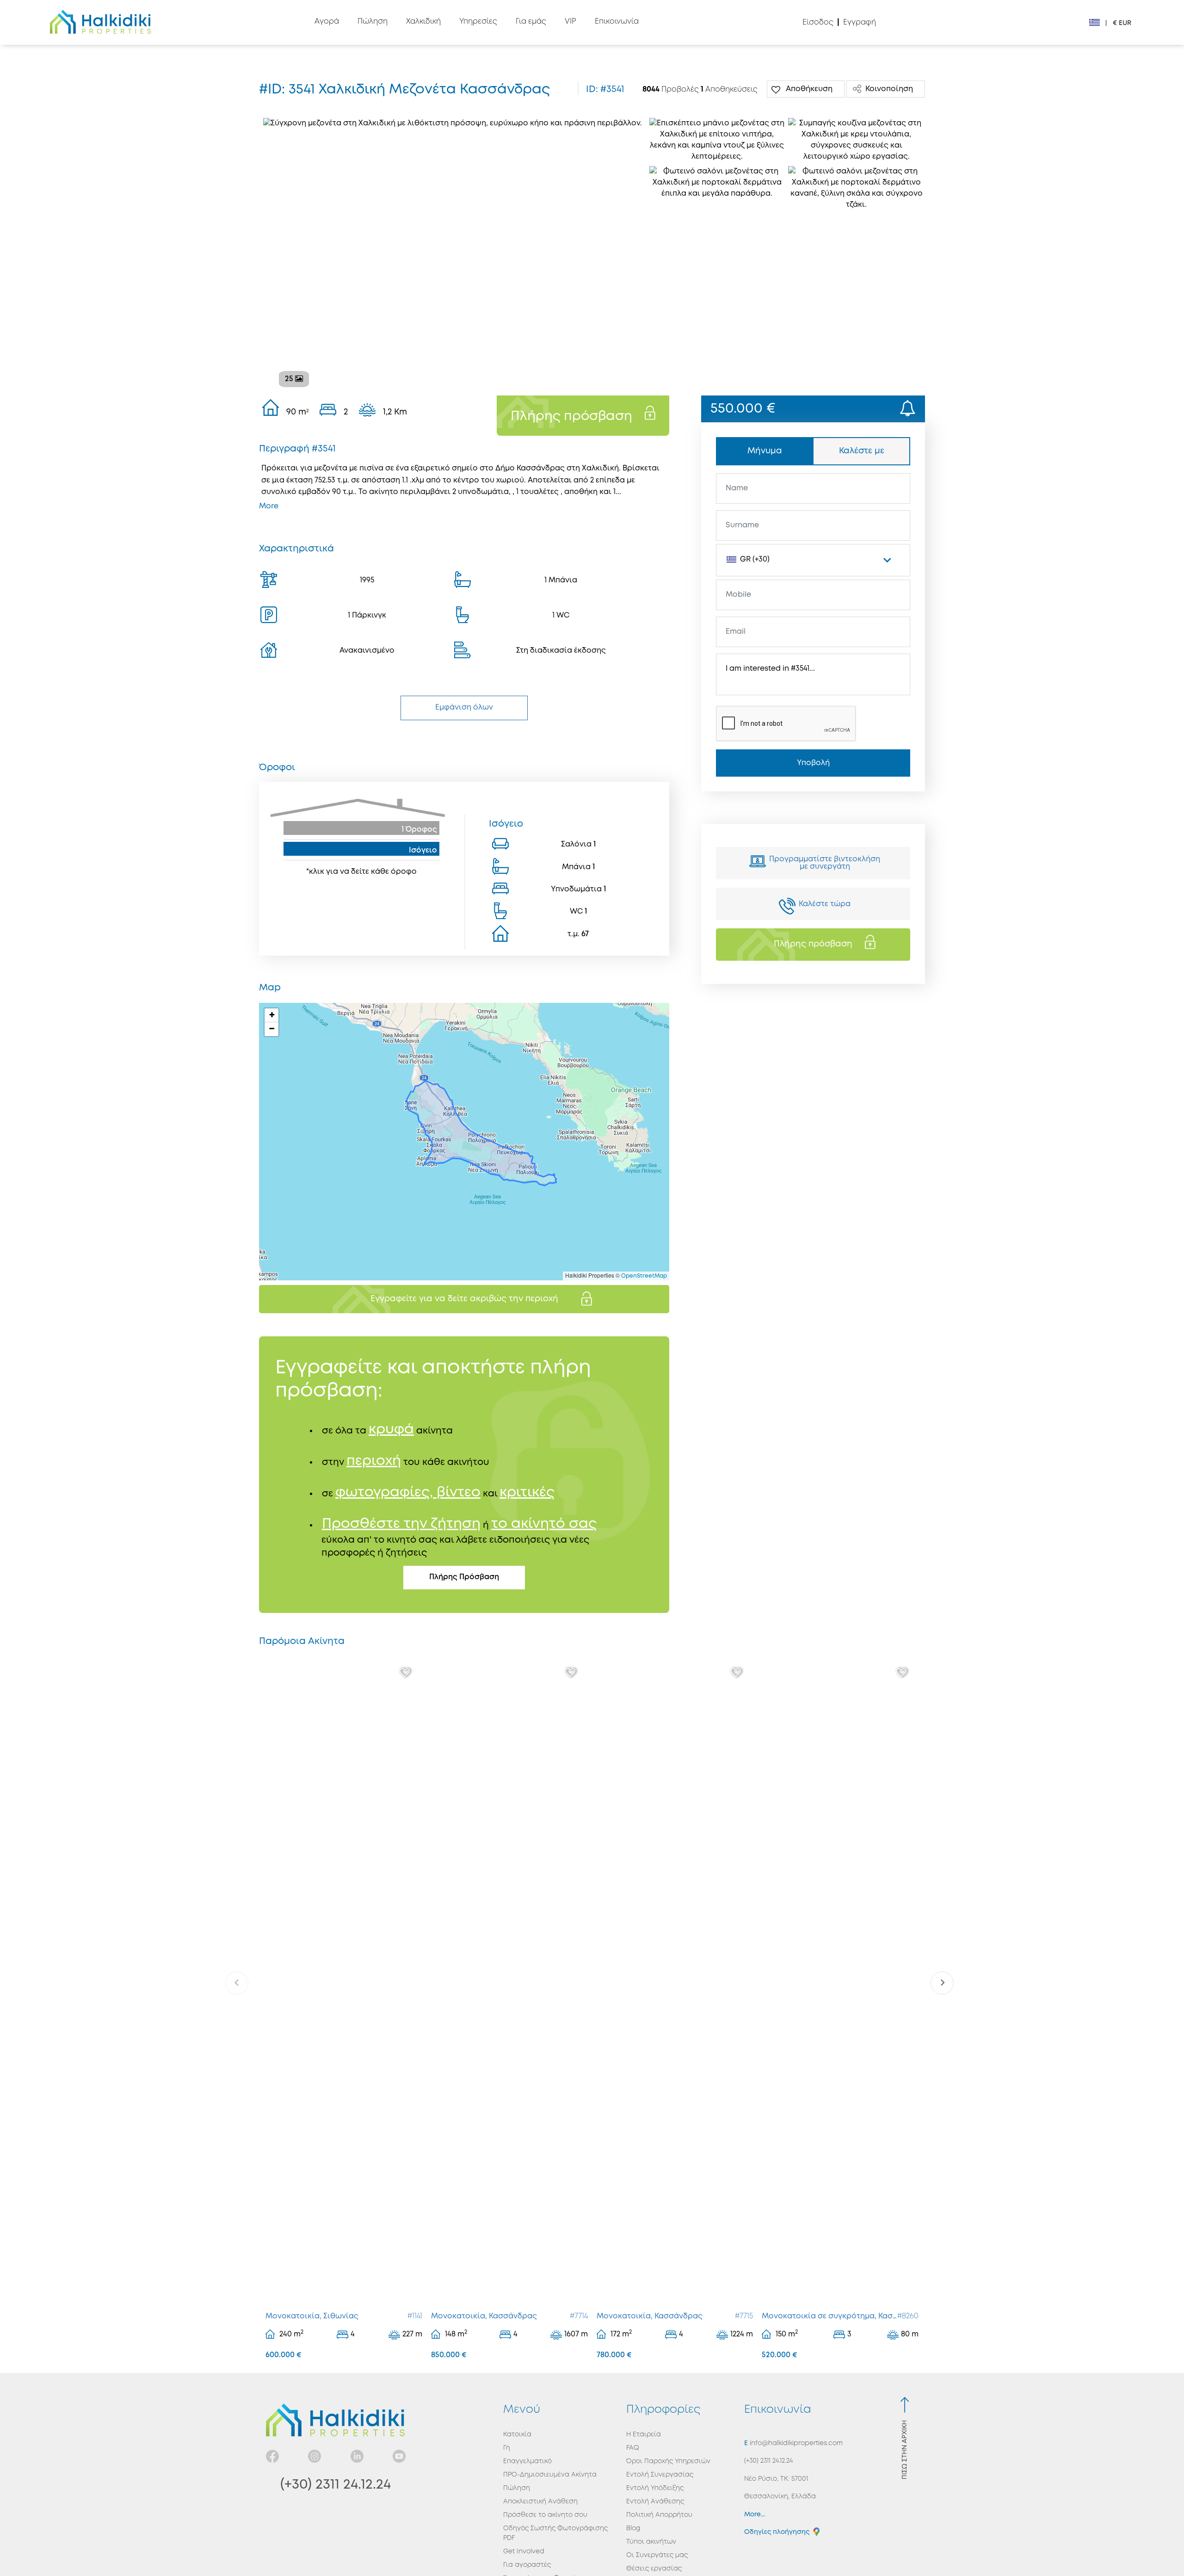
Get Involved (524, 2551)
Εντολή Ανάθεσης (655, 2502)
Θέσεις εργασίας (654, 2569)
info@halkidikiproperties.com (795, 2443)
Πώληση (517, 2488)
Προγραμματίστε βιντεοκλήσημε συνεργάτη (825, 863)
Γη (507, 2448)
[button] (271, 1015)
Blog (633, 2528)
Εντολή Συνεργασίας (660, 2475)
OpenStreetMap (644, 1276)
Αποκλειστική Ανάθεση (540, 2502)
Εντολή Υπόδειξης (655, 2488)
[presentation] (237, 1983)
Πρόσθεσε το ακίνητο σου (545, 2515)
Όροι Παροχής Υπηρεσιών (668, 2461)
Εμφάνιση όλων (464, 707)
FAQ (633, 2448)
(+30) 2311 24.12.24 (336, 2485)
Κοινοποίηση (889, 89)
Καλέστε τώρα (825, 904)
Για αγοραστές (527, 2565)
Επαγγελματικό (527, 2461)
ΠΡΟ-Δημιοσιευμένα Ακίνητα (550, 2475)
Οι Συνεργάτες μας (657, 2555)
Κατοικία (517, 2434)
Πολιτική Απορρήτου (659, 2515)
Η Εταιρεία (644, 2434)
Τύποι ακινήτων (651, 2542)
